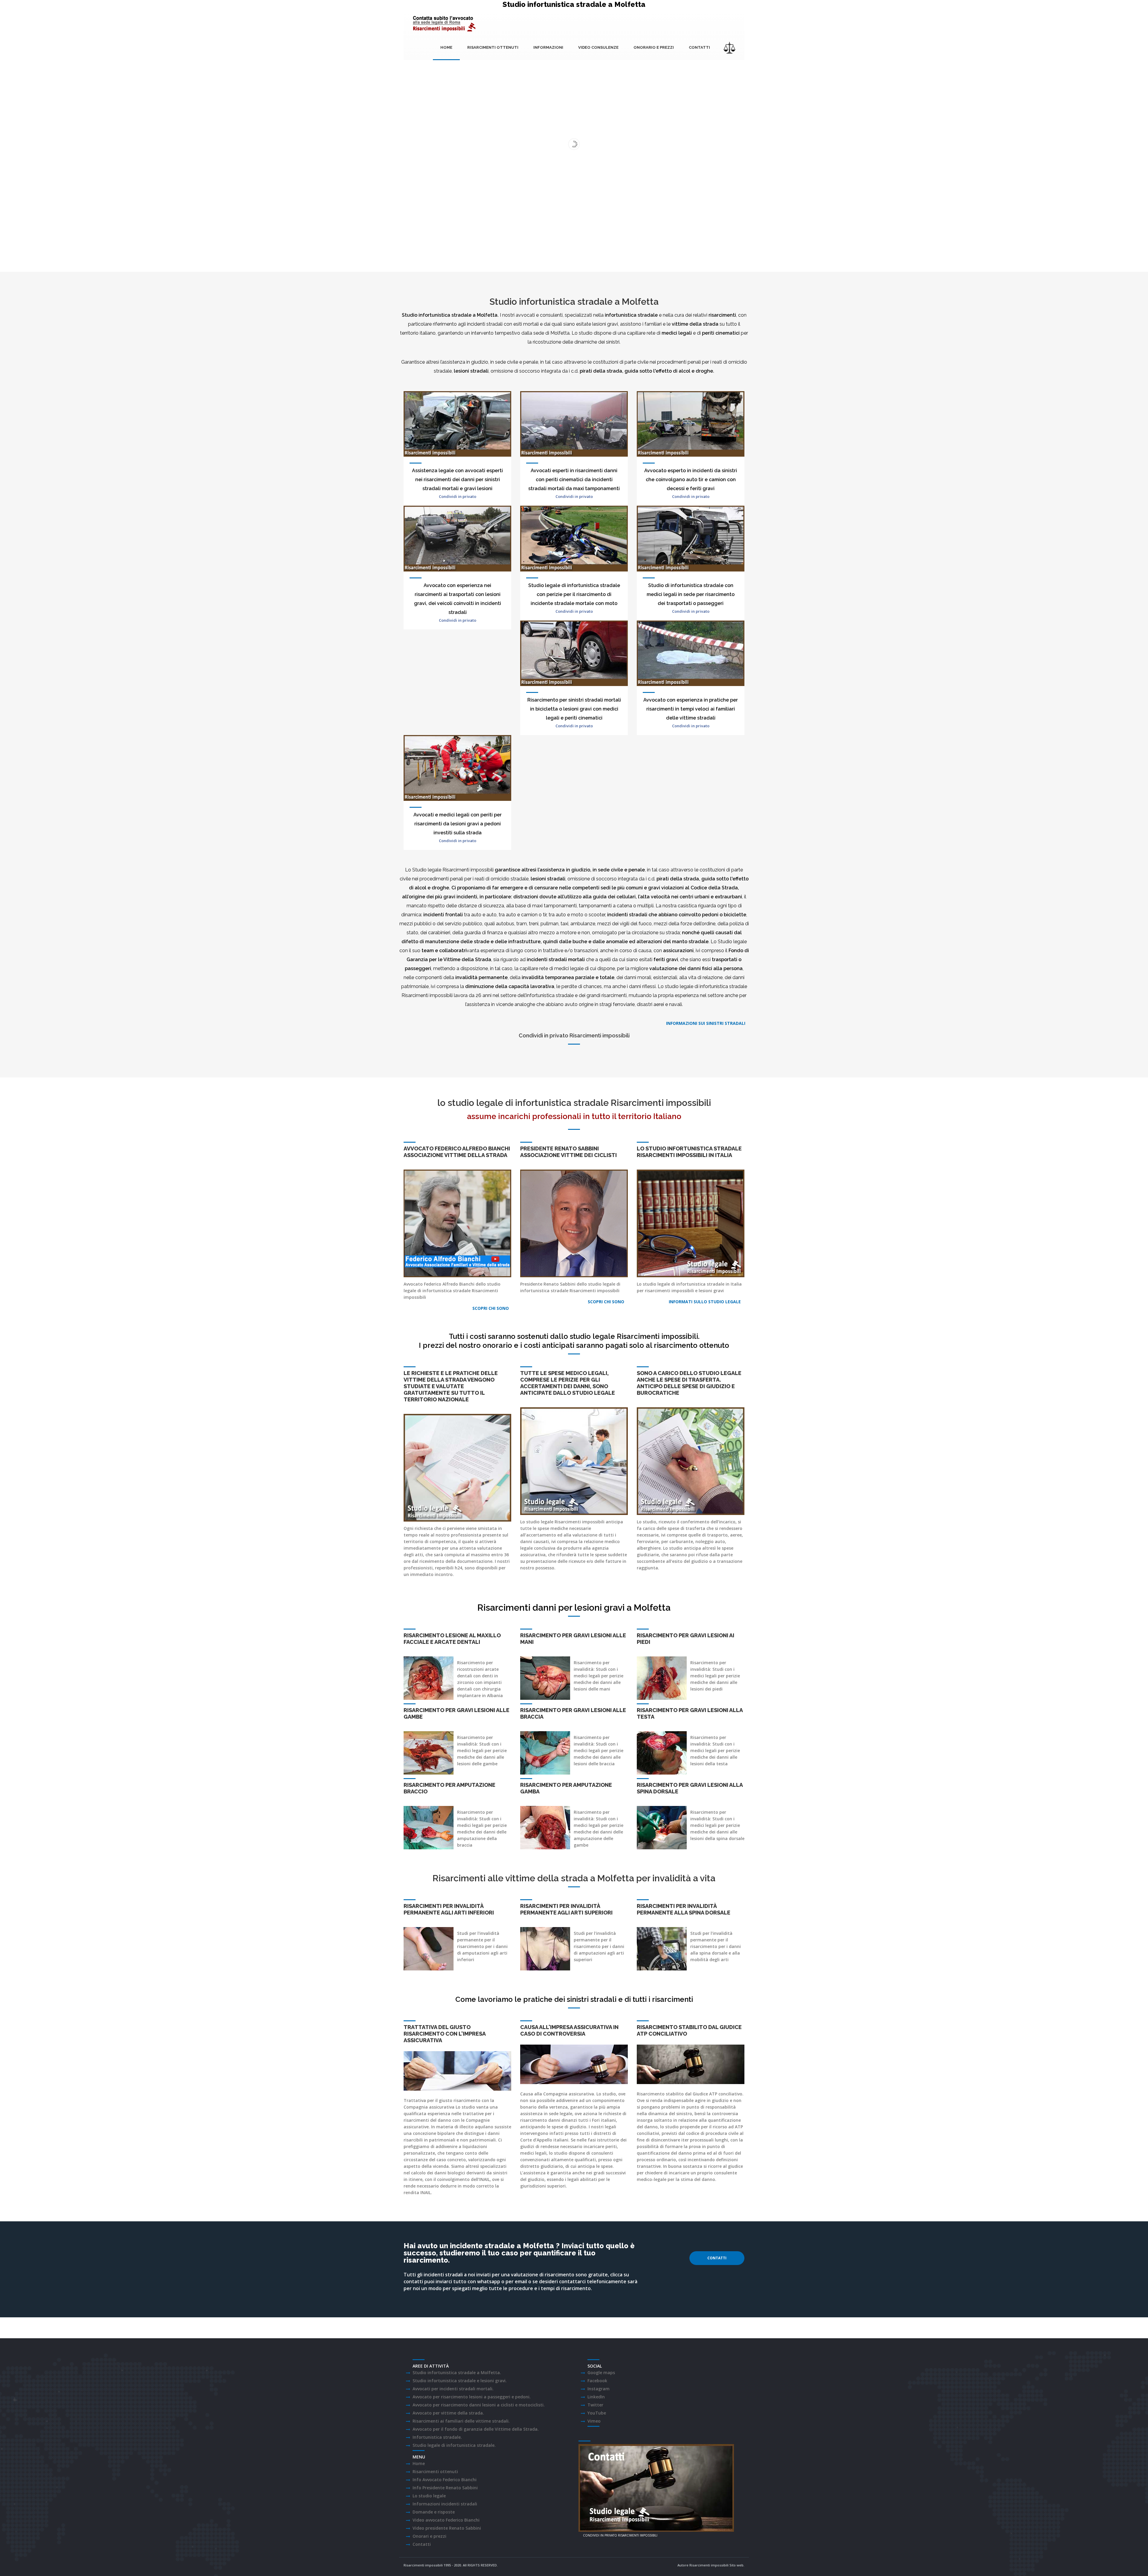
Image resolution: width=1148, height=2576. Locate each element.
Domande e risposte (434, 2512)
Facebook (597, 2381)
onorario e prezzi (654, 47)
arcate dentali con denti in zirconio (478, 1676)
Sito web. (737, 2565)
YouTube (597, 2413)
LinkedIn (596, 2397)
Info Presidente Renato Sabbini (445, 2488)
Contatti (699, 47)
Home (446, 47)
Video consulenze (598, 47)
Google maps (601, 2372)
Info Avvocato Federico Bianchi (445, 2480)
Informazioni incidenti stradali (445, 2504)
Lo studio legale (429, 2496)
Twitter (595, 2405)
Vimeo (594, 2421)
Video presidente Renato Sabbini (447, 2528)
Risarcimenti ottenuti (493, 47)
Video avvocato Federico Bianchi (446, 2520)
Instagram (599, 2389)
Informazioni (548, 47)
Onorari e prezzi (429, 2536)
